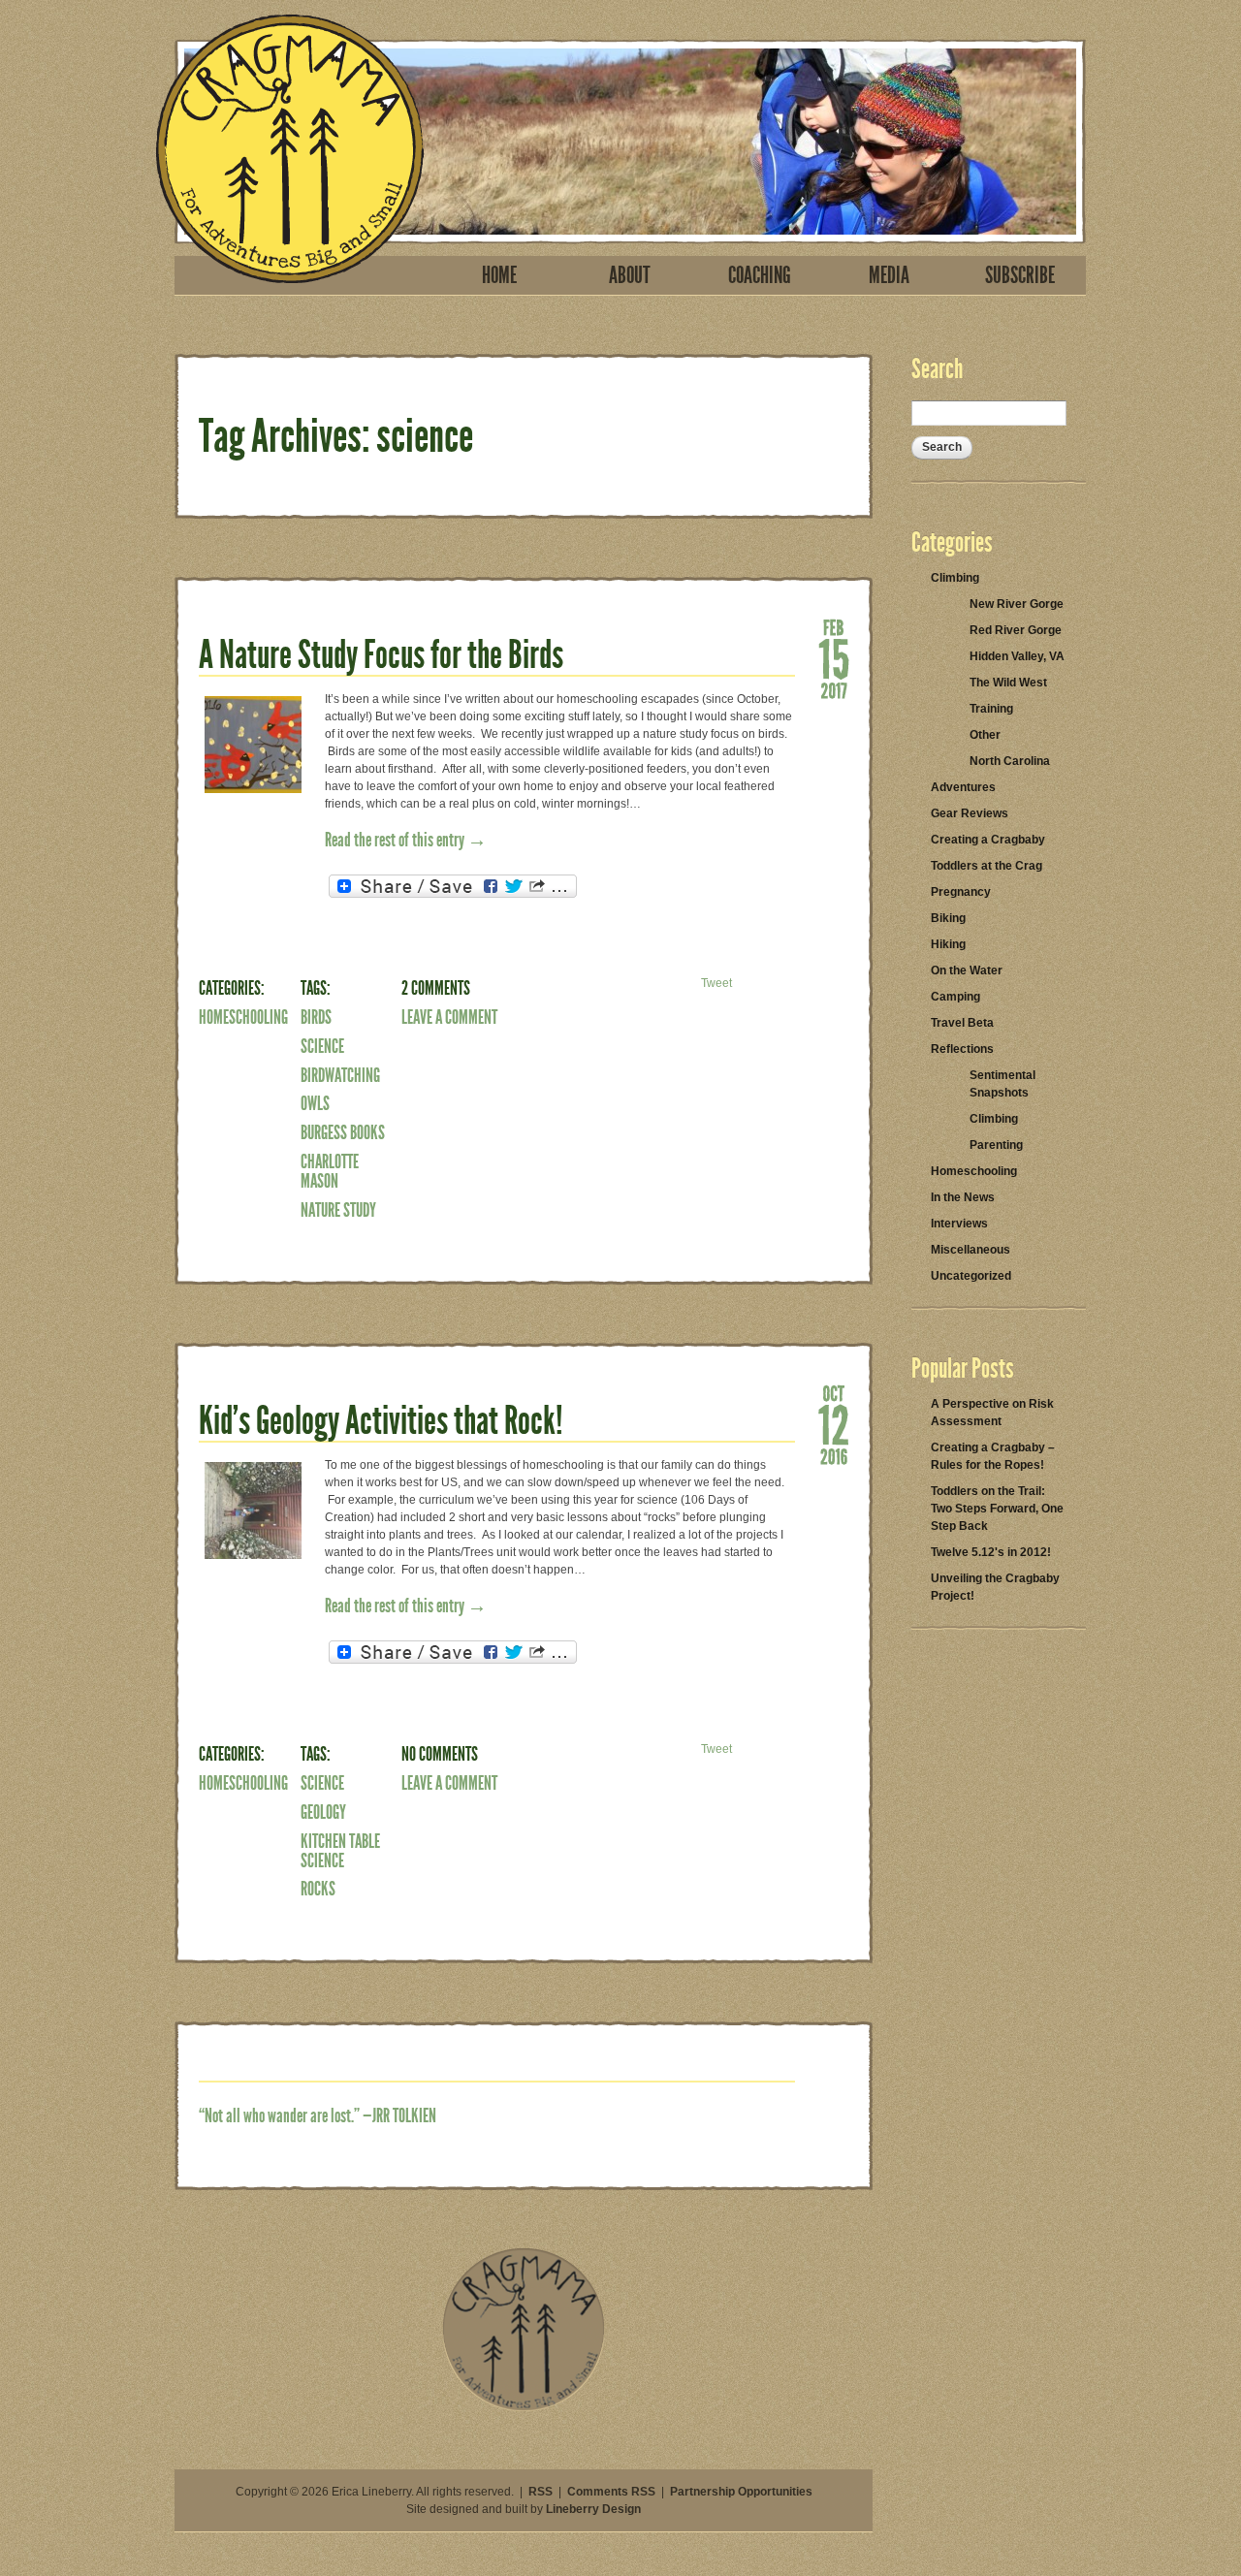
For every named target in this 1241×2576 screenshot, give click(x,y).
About (630, 275)
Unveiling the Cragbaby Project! (995, 1587)
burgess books (343, 1132)
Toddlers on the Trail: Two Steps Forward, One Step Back (997, 1509)
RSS (541, 2492)
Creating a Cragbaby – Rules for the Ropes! (993, 1456)
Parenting (996, 1145)
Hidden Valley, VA (1017, 656)
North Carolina (1010, 761)
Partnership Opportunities (741, 2492)
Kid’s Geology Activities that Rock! (381, 1421)
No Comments (440, 1754)
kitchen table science (340, 1851)
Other (985, 735)
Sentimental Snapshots (1002, 1084)
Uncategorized (971, 1276)
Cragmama (290, 149)
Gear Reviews (970, 813)
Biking (948, 918)
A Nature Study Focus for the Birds (381, 655)
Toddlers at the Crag (986, 866)
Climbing (955, 578)
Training (991, 709)
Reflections (962, 1049)
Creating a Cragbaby (988, 840)
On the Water (967, 970)
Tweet (716, 983)
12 (834, 1424)
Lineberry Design (593, 2509)
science (322, 1046)
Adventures (963, 787)
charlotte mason (330, 1171)
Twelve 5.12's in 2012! (991, 1552)
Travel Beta (962, 1023)
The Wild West (1008, 683)
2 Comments (436, 988)
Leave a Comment (449, 1017)
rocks (318, 1889)
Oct (834, 1392)
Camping (955, 997)
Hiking (948, 944)
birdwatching (340, 1075)
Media (889, 275)
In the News (963, 1197)
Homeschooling (243, 1017)
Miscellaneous (971, 1250)
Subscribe (1020, 275)
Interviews (959, 1224)
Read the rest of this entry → (406, 840)
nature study (338, 1210)
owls (315, 1103)
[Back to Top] (524, 2407)
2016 (834, 1455)
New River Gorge (1017, 604)
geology (323, 1812)
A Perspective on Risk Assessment (992, 1413)
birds (316, 1017)
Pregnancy (961, 892)
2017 (834, 689)
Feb (834, 626)
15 (834, 658)
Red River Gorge (1016, 630)
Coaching (760, 275)
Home (499, 275)
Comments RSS (611, 2492)
